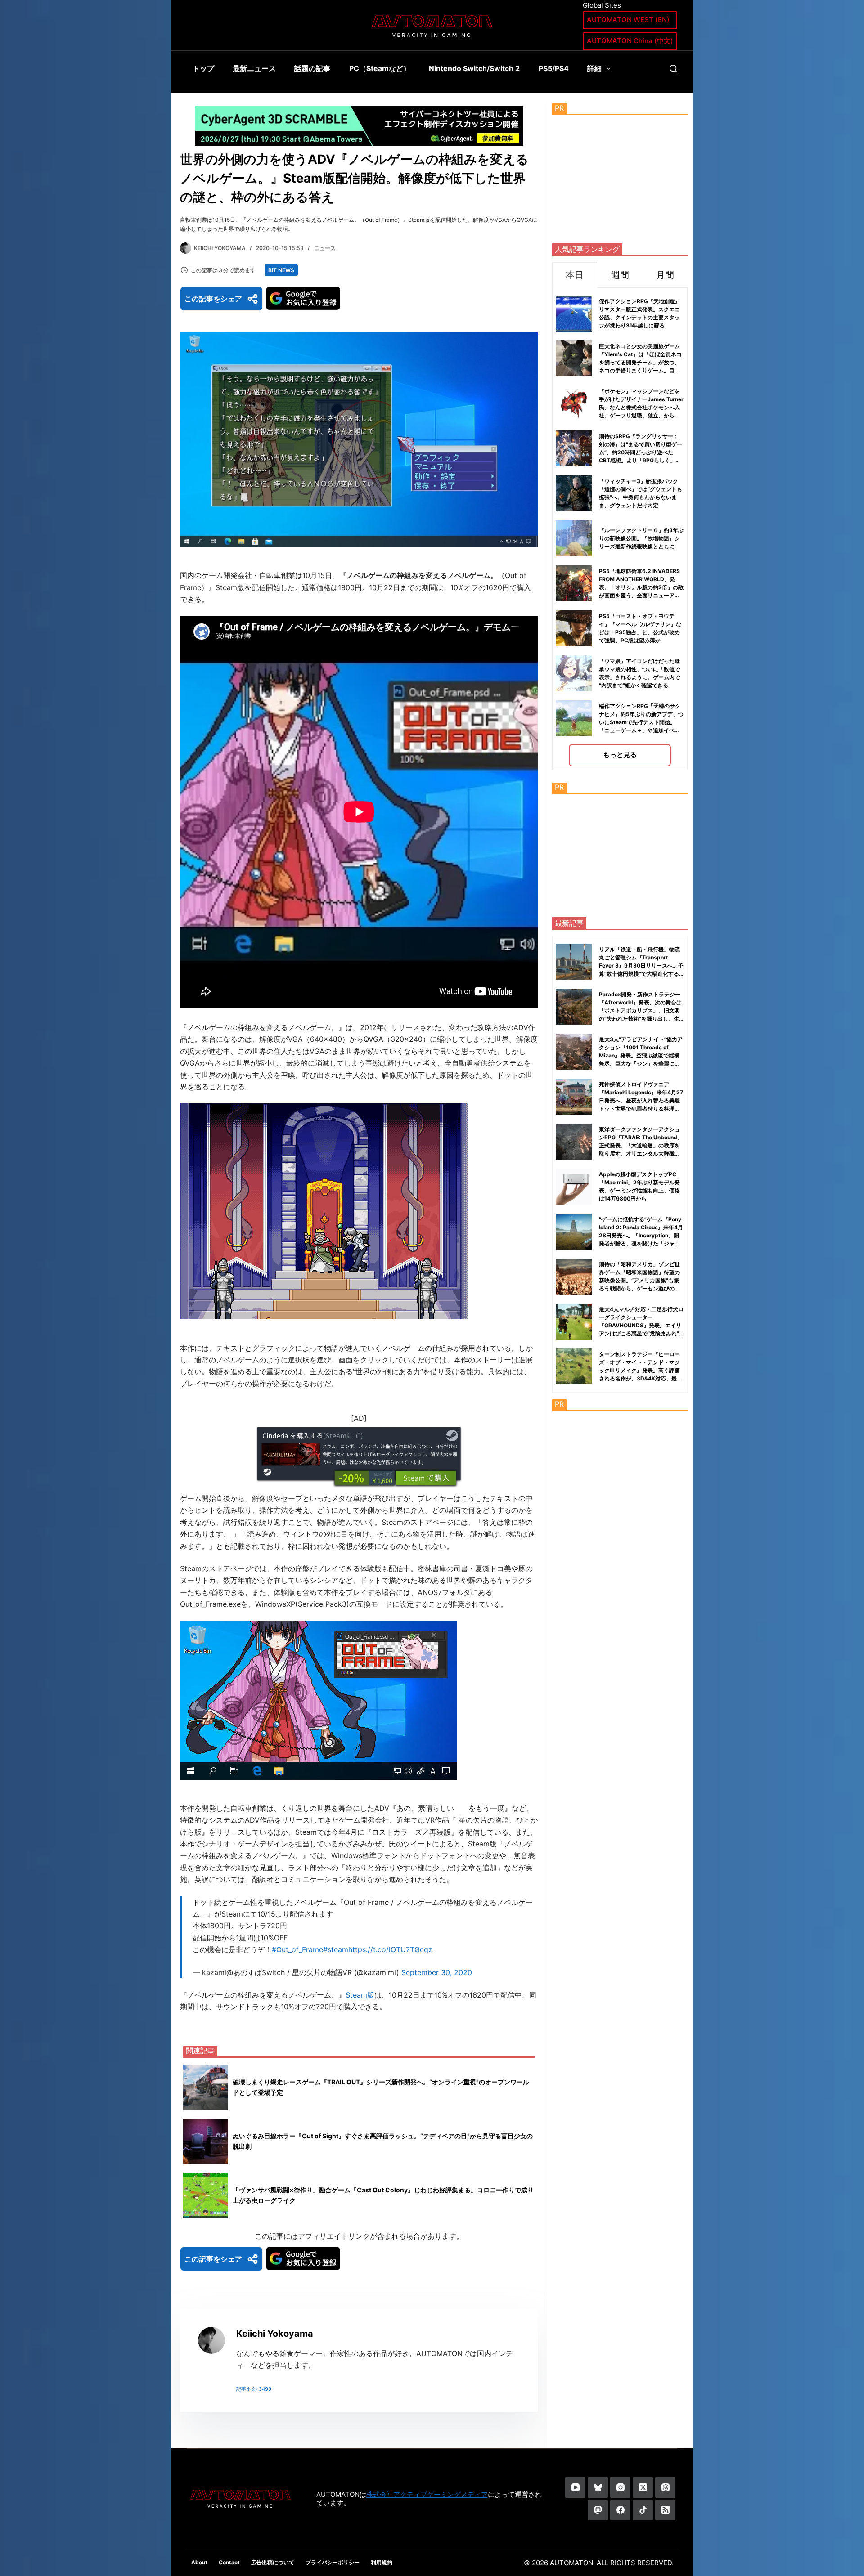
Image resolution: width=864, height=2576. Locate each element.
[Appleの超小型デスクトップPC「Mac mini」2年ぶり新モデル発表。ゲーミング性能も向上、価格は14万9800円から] (574, 1187)
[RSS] (665, 2510)
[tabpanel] (620, 529)
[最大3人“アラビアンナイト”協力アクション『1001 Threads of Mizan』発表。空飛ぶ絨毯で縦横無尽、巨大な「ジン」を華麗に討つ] (574, 1052)
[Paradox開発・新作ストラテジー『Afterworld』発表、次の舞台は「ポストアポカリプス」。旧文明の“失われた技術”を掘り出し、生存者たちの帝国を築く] (574, 1007)
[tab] (575, 275)
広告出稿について (273, 2562)
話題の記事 (312, 68)
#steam (336, 1949)
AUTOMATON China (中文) (630, 41)
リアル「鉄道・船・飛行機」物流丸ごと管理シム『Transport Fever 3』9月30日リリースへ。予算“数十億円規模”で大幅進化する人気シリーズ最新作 (641, 965)
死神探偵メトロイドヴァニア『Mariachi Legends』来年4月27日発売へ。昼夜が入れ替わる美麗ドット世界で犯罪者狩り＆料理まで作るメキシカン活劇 (641, 1100)
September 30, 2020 (437, 1972)
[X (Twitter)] (643, 2488)
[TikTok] (643, 2510)
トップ (203, 68)
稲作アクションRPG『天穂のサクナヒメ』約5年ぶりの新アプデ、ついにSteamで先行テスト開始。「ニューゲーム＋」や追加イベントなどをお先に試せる (641, 722)
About (199, 2562)
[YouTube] (575, 2488)
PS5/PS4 (554, 68)
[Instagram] (620, 2488)
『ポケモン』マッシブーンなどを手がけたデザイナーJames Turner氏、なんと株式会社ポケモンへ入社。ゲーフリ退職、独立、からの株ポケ (641, 407)
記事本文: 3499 (254, 2389)
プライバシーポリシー (333, 2562)
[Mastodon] (598, 2510)
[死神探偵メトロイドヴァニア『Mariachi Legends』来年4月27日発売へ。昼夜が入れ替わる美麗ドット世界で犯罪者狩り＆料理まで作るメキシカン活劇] (574, 1097)
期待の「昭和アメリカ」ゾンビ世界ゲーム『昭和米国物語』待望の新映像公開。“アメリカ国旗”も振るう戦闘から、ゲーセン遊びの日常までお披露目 (639, 1280)
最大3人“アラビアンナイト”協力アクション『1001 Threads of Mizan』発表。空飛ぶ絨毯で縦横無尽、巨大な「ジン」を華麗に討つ (641, 1055)
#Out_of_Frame (297, 1949)
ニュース (325, 248)
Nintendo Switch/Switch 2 (474, 68)
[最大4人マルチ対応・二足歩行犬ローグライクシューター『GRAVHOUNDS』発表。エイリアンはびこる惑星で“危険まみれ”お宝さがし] (574, 1322)
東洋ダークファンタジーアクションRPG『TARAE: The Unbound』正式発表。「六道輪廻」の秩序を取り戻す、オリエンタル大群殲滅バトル (641, 1145)
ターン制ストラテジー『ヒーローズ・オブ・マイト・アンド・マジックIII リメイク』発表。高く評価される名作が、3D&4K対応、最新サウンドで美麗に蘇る (641, 1370)
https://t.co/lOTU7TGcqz (390, 1949)
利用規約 (382, 2562)
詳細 (594, 68)
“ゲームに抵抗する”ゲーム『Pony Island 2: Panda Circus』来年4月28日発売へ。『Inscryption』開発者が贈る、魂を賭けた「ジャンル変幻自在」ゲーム (641, 1235)
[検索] (673, 69)
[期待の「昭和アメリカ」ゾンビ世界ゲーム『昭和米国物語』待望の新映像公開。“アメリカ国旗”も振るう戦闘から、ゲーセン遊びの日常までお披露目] (574, 1277)
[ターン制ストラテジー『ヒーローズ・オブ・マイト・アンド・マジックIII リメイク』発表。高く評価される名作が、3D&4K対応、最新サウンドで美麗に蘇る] (574, 1366)
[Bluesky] (598, 2488)
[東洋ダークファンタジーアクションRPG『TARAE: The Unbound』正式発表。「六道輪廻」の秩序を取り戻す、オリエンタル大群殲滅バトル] (574, 1142)
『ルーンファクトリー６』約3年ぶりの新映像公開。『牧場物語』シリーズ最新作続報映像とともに (641, 538)
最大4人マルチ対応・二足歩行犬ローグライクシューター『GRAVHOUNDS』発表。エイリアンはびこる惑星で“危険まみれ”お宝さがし (641, 1325)
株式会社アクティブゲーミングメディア (427, 2494)
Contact (229, 2562)
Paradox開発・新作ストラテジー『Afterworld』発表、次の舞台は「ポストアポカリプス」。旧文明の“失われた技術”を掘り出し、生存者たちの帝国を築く (640, 1010)
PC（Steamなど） (380, 68)
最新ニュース (254, 68)
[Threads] (665, 2488)
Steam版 (360, 1995)
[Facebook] (620, 2510)
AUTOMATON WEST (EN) (628, 20)
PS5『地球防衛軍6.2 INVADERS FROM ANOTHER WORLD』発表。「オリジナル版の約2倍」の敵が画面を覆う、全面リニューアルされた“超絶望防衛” (641, 587)
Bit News (281, 270)
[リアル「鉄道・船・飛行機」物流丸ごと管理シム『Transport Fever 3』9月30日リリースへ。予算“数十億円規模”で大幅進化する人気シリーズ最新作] (574, 962)
